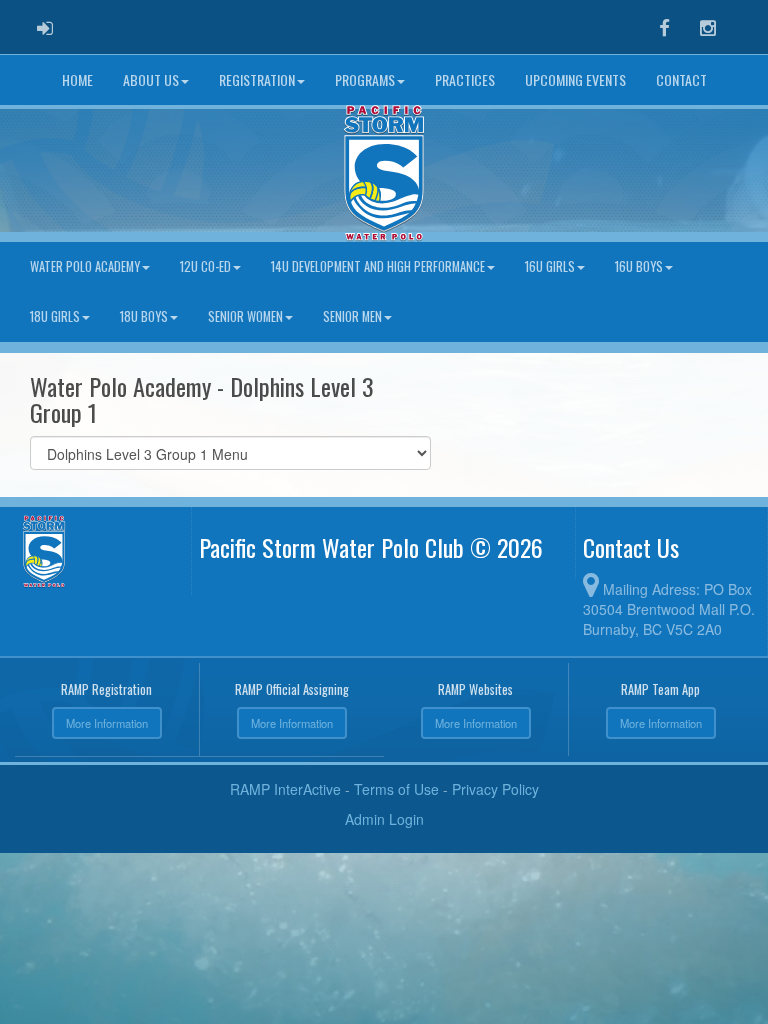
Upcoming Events (575, 79)
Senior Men (352, 316)
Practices (465, 79)
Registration (257, 79)
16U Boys (639, 266)
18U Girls (55, 316)
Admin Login (384, 819)
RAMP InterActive (285, 789)
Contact (681, 79)
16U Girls (550, 266)
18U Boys (144, 316)
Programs (365, 79)
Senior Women (245, 316)
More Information (107, 723)
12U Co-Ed (205, 266)
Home (77, 79)
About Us (151, 79)
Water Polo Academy (85, 266)
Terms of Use (396, 789)
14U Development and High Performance (378, 266)
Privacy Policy (495, 789)
